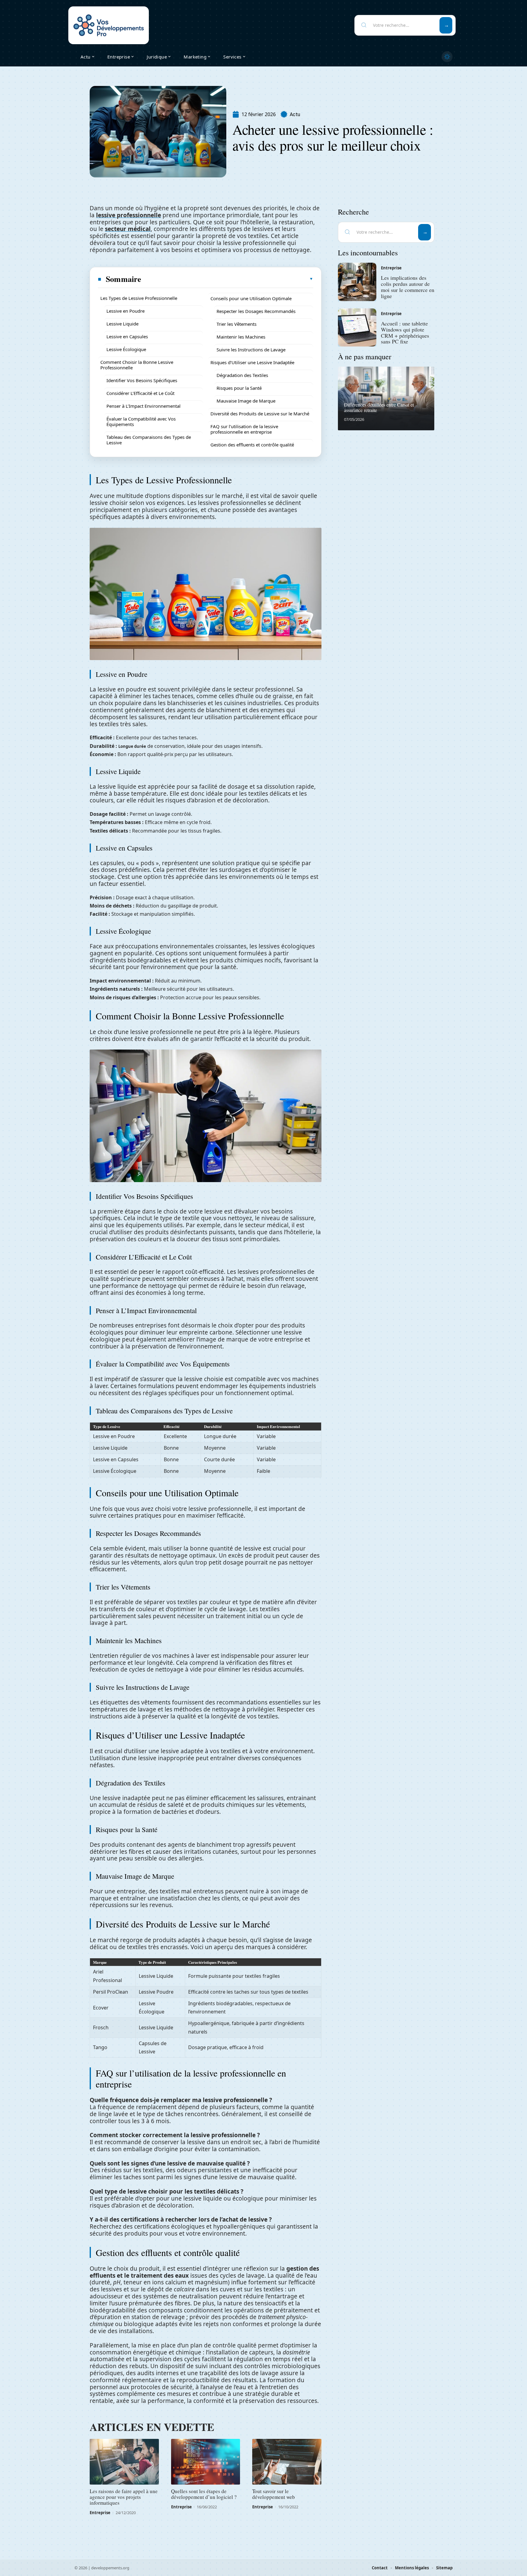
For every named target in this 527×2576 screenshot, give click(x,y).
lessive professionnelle (129, 215)
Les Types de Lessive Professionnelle (139, 298)
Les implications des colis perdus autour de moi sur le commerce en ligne (408, 287)
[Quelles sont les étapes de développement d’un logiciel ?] (206, 2462)
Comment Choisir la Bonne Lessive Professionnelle (137, 365)
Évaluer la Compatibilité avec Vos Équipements (141, 421)
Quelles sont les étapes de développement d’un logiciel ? (204, 2494)
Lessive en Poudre (125, 311)
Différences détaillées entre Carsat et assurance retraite (379, 407)
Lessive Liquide (122, 324)
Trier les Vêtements (237, 324)
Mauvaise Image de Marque (246, 401)
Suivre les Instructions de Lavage (251, 350)
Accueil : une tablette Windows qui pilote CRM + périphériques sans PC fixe (405, 332)
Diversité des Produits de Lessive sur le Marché (260, 414)
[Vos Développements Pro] (109, 25)
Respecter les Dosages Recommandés (256, 311)
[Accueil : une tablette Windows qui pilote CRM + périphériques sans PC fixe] (357, 328)
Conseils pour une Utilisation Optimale (251, 298)
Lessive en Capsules (127, 336)
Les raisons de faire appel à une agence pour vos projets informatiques (124, 2497)
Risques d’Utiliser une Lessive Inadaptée (252, 362)
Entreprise (100, 2513)
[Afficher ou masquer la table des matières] (228, 279)
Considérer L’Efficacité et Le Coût (140, 393)
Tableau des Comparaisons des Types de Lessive (149, 440)
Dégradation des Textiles (242, 375)
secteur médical (128, 229)
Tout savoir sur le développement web (274, 2494)
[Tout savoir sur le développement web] (287, 2462)
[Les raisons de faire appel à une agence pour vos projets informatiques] (124, 2462)
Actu (295, 114)
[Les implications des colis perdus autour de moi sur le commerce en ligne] (357, 282)
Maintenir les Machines (241, 337)
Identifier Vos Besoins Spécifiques (142, 380)
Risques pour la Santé (239, 388)
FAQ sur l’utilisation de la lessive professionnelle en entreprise (244, 429)
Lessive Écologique (126, 349)
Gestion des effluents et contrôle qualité (252, 445)
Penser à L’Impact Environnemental (143, 406)
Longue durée (132, 746)
